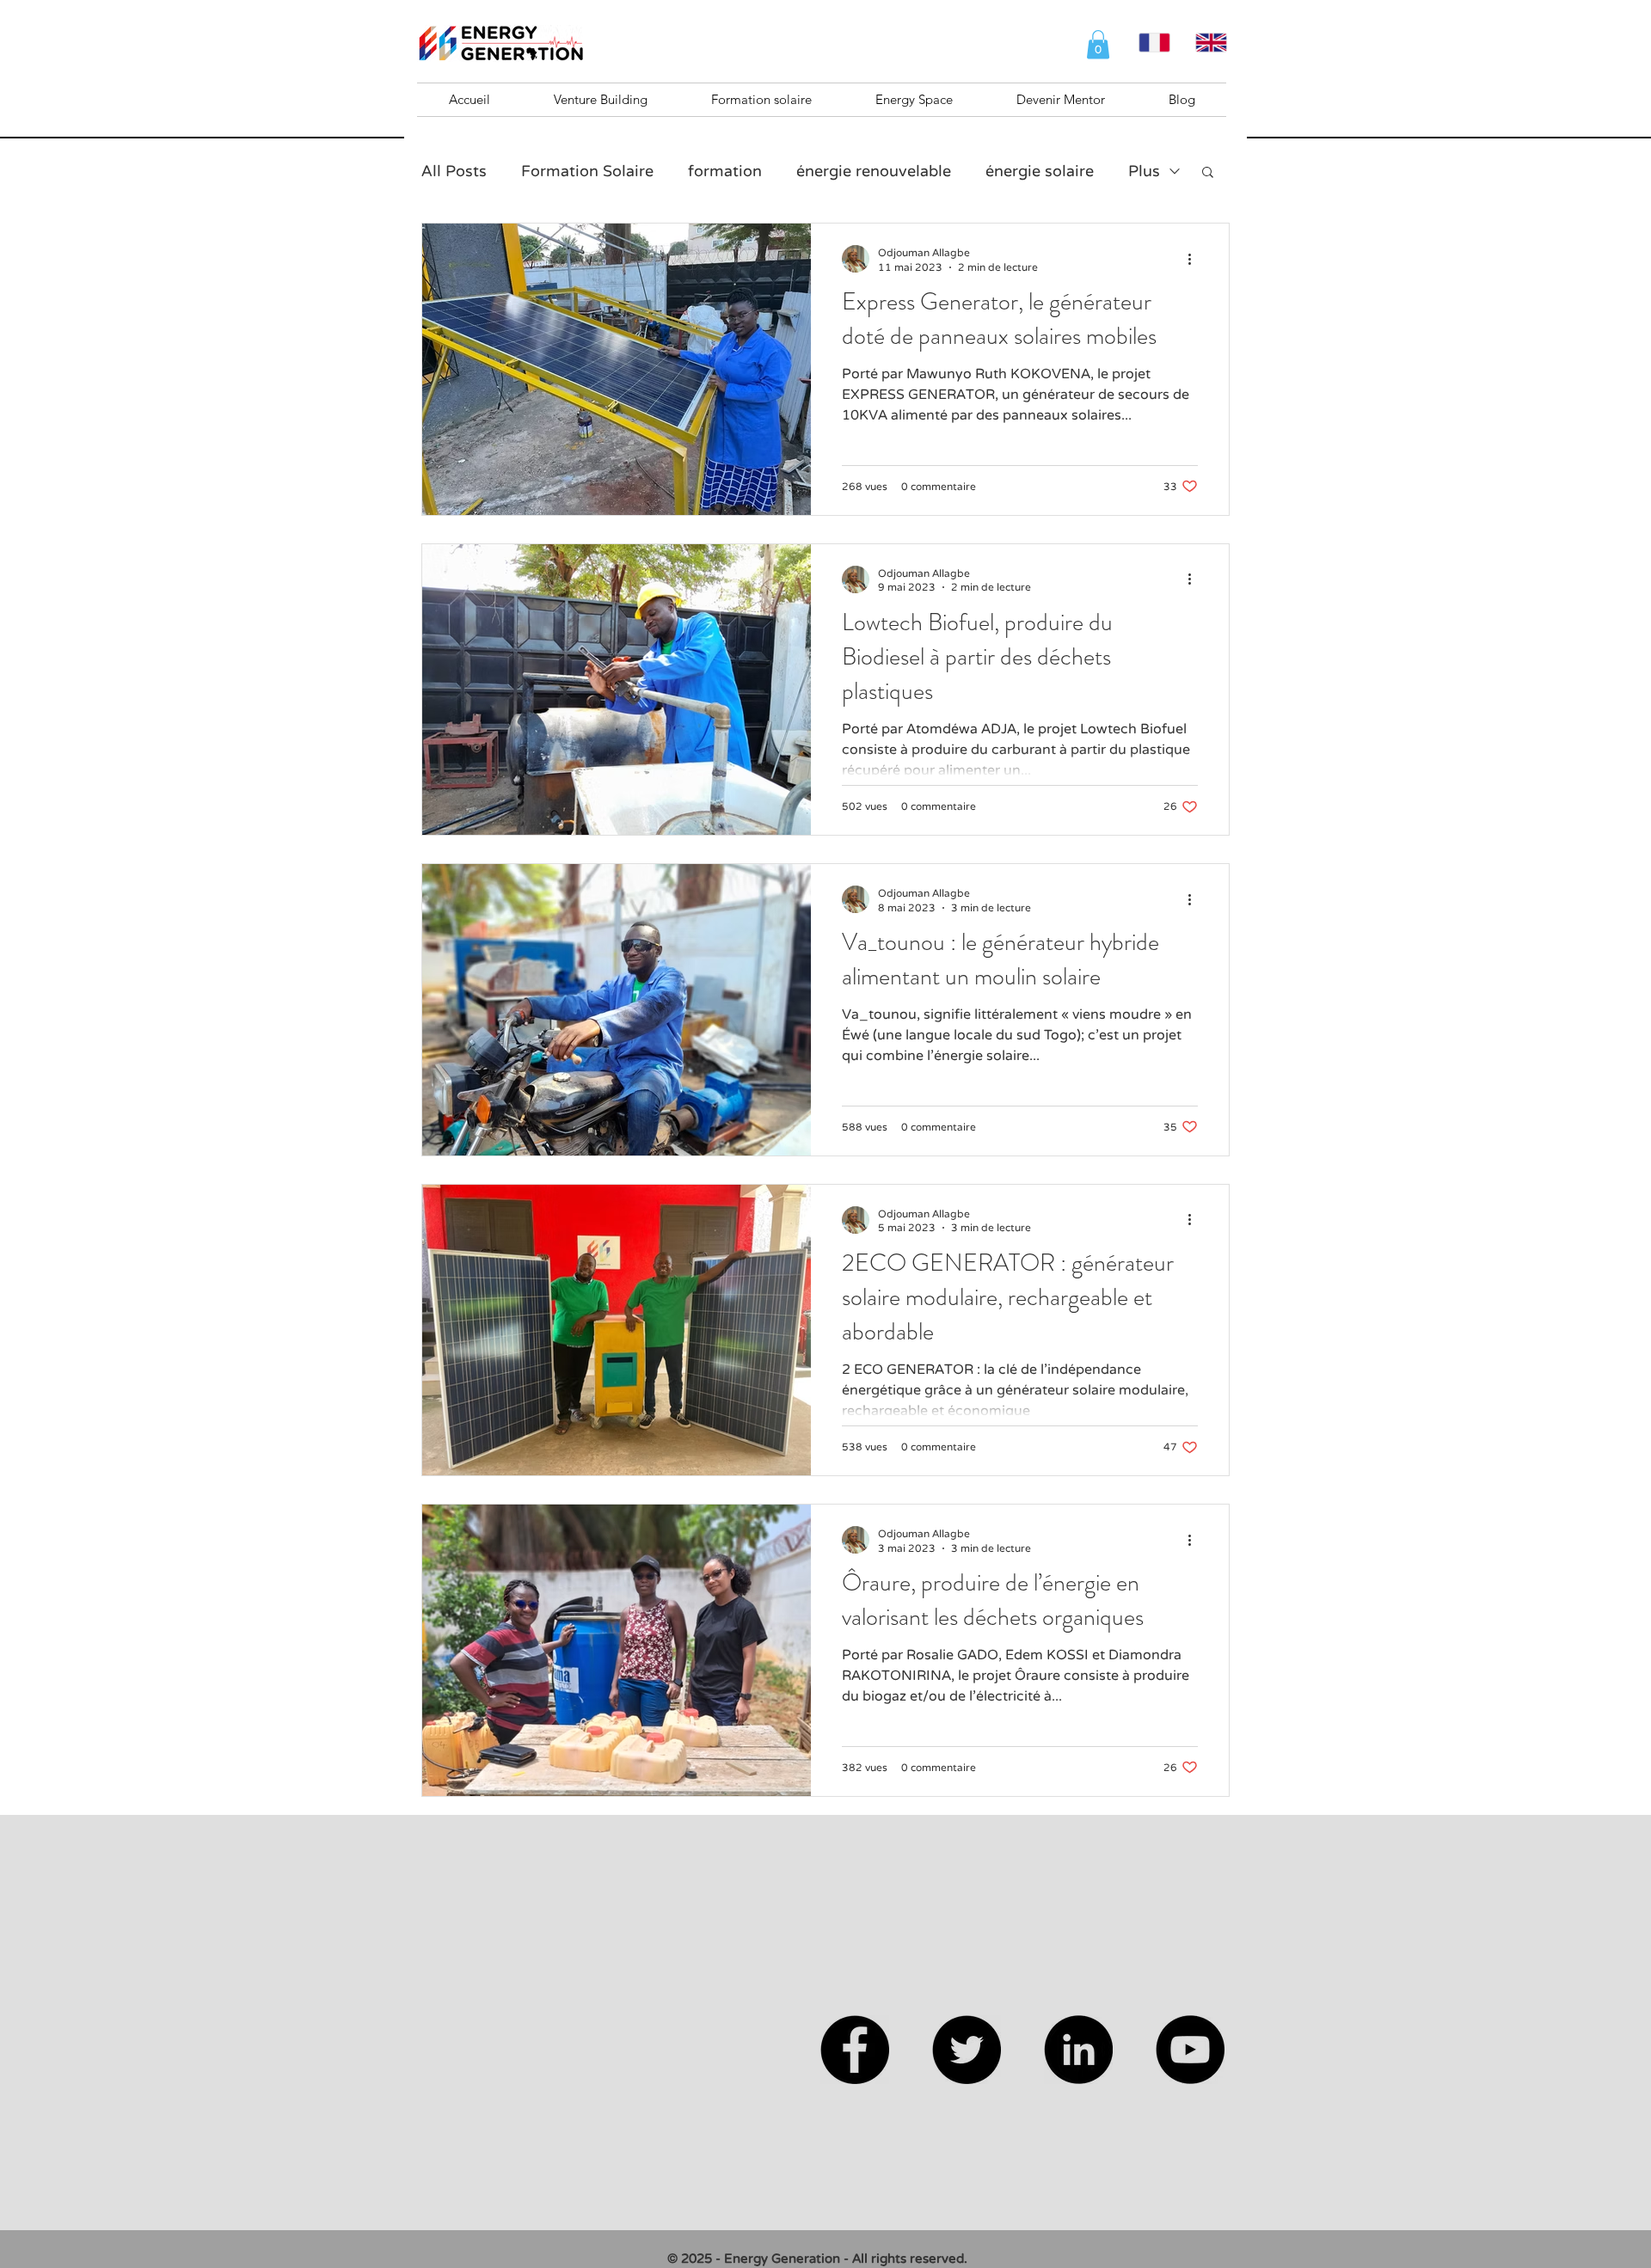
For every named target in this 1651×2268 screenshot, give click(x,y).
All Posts (454, 171)
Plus (1144, 171)
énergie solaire (1040, 171)
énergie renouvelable (874, 171)
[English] (1211, 43)
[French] (1154, 43)
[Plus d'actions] (1195, 259)
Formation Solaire (587, 171)
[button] (1098, 44)
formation (725, 171)
